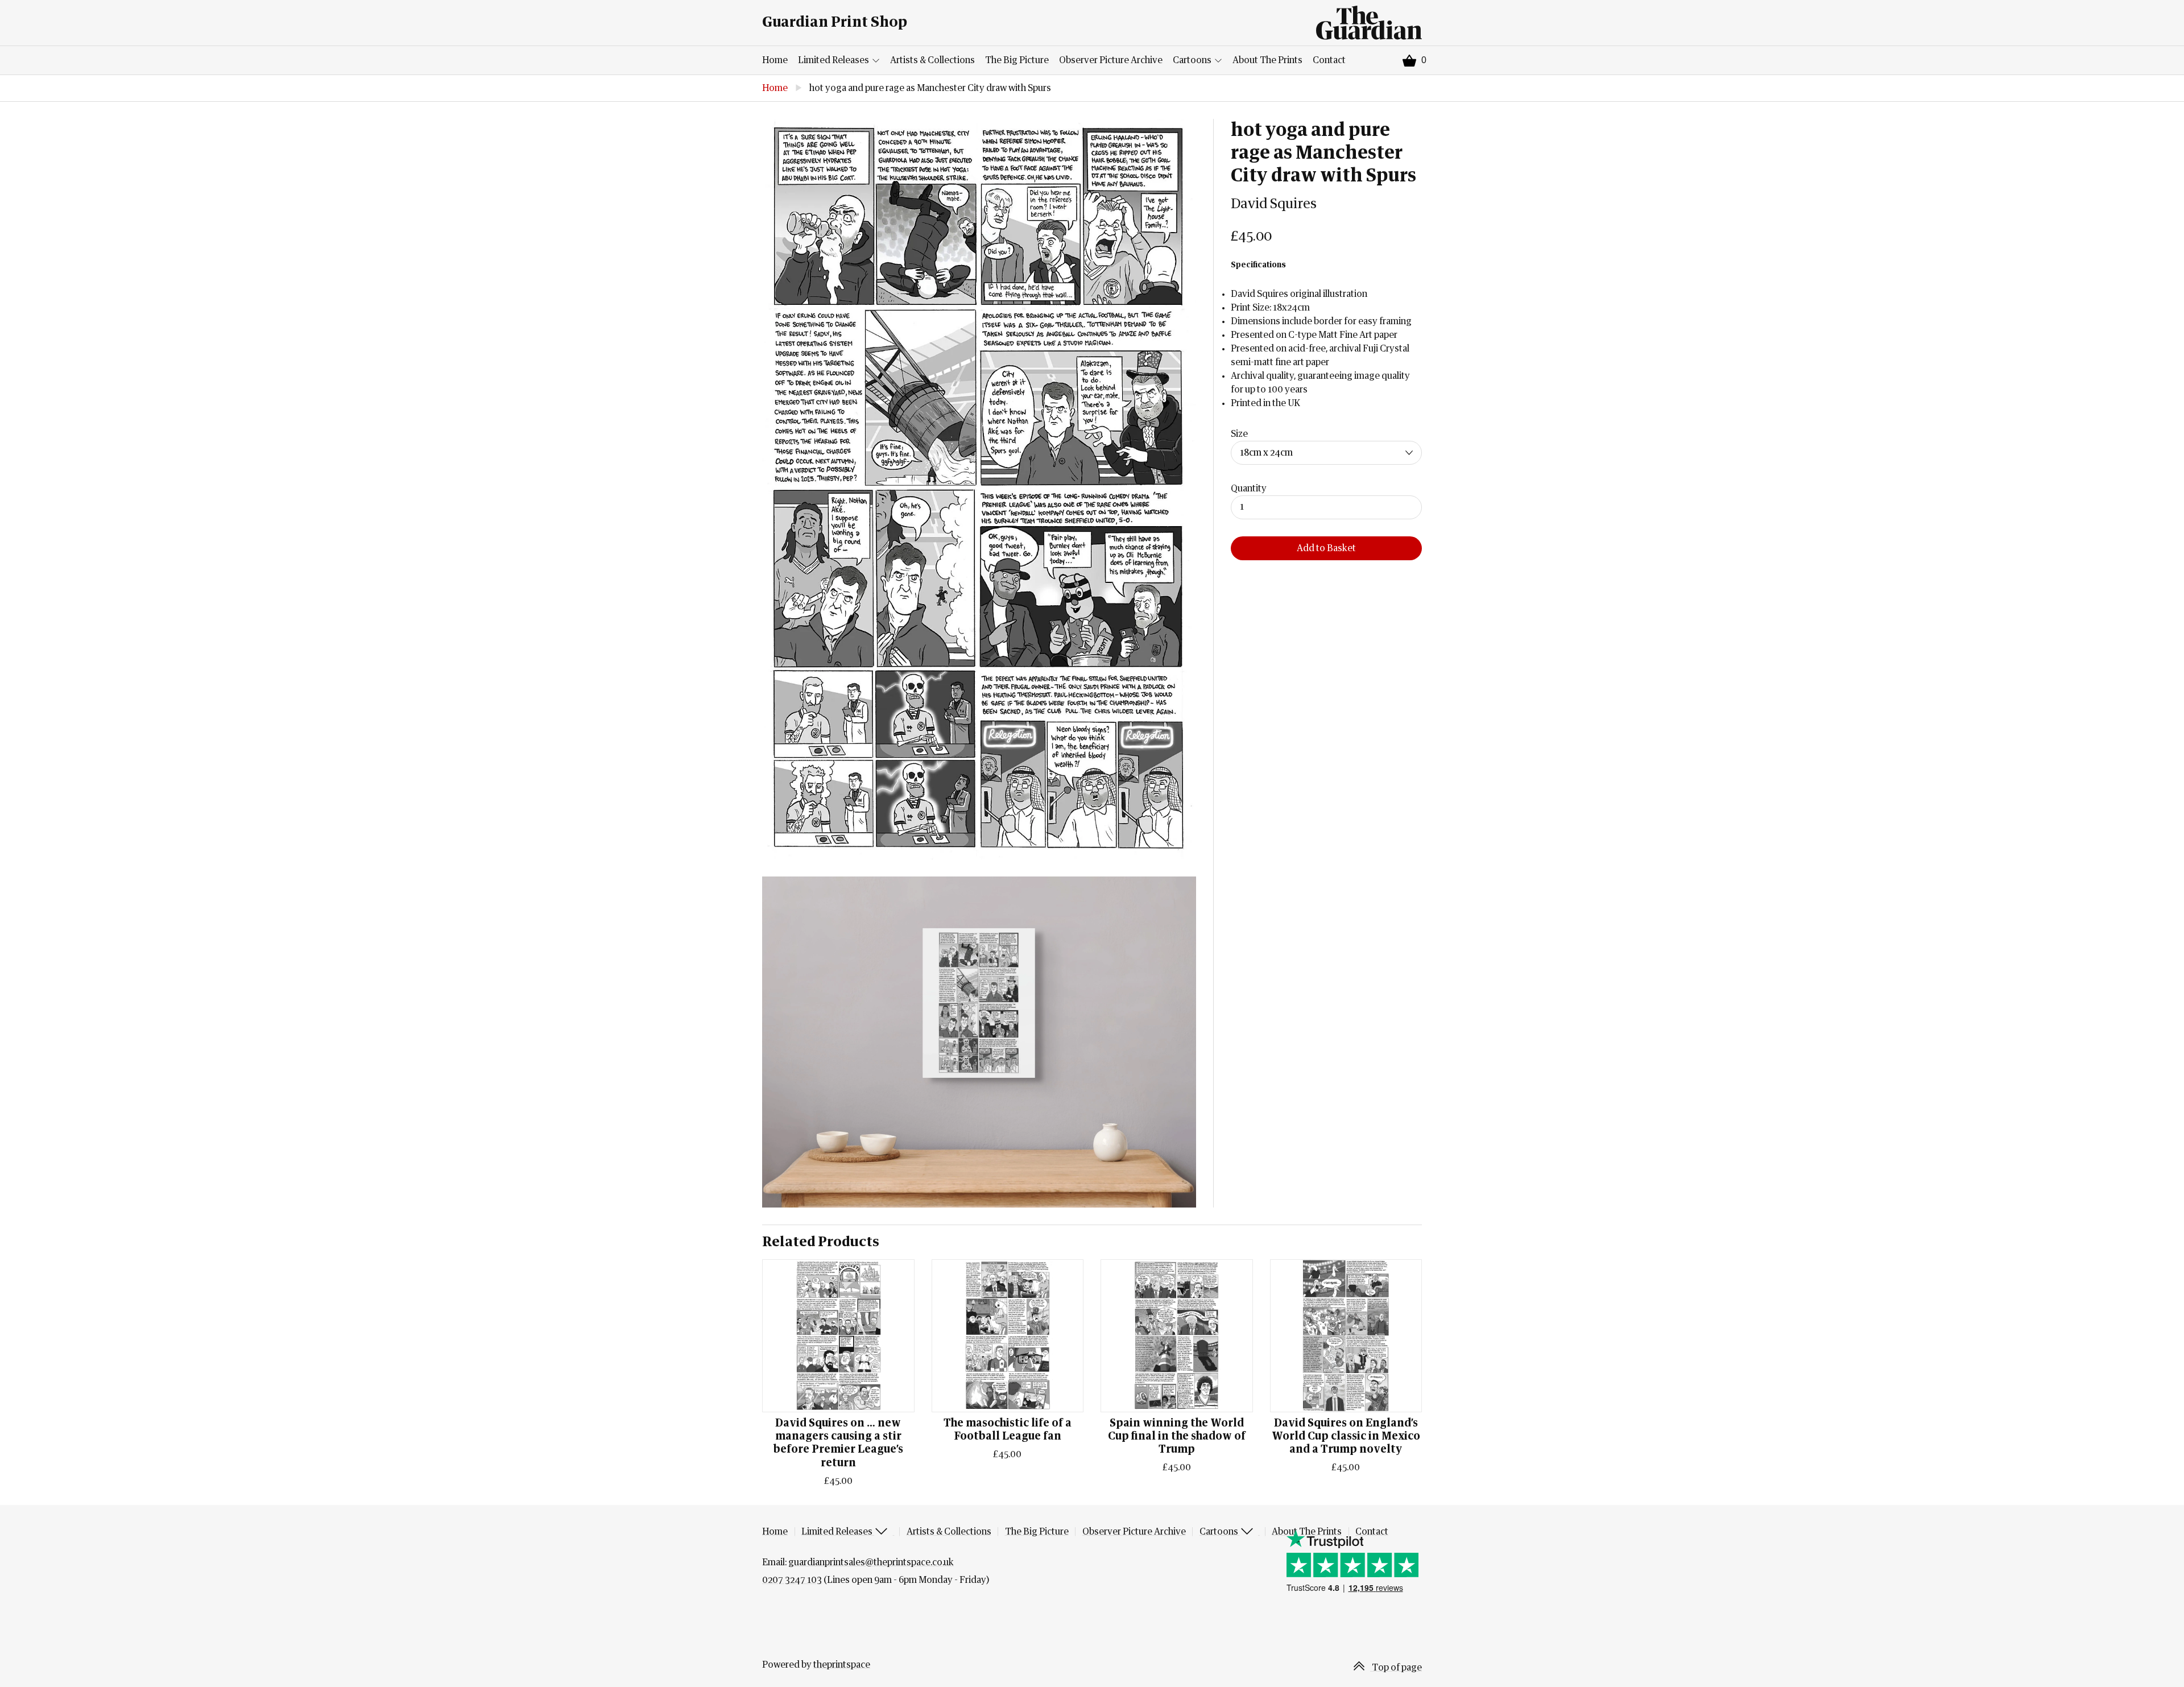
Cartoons (1193, 60)
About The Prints (1267, 60)
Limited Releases (834, 60)
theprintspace (842, 1665)
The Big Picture (1017, 60)
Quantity (1249, 489)
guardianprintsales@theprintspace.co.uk (871, 1562)
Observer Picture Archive (1111, 60)
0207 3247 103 (792, 1580)
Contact (1329, 60)
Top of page (1396, 1668)
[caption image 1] (979, 489)
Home (775, 60)
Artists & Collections (932, 60)
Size (1239, 434)
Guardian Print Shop (835, 22)
